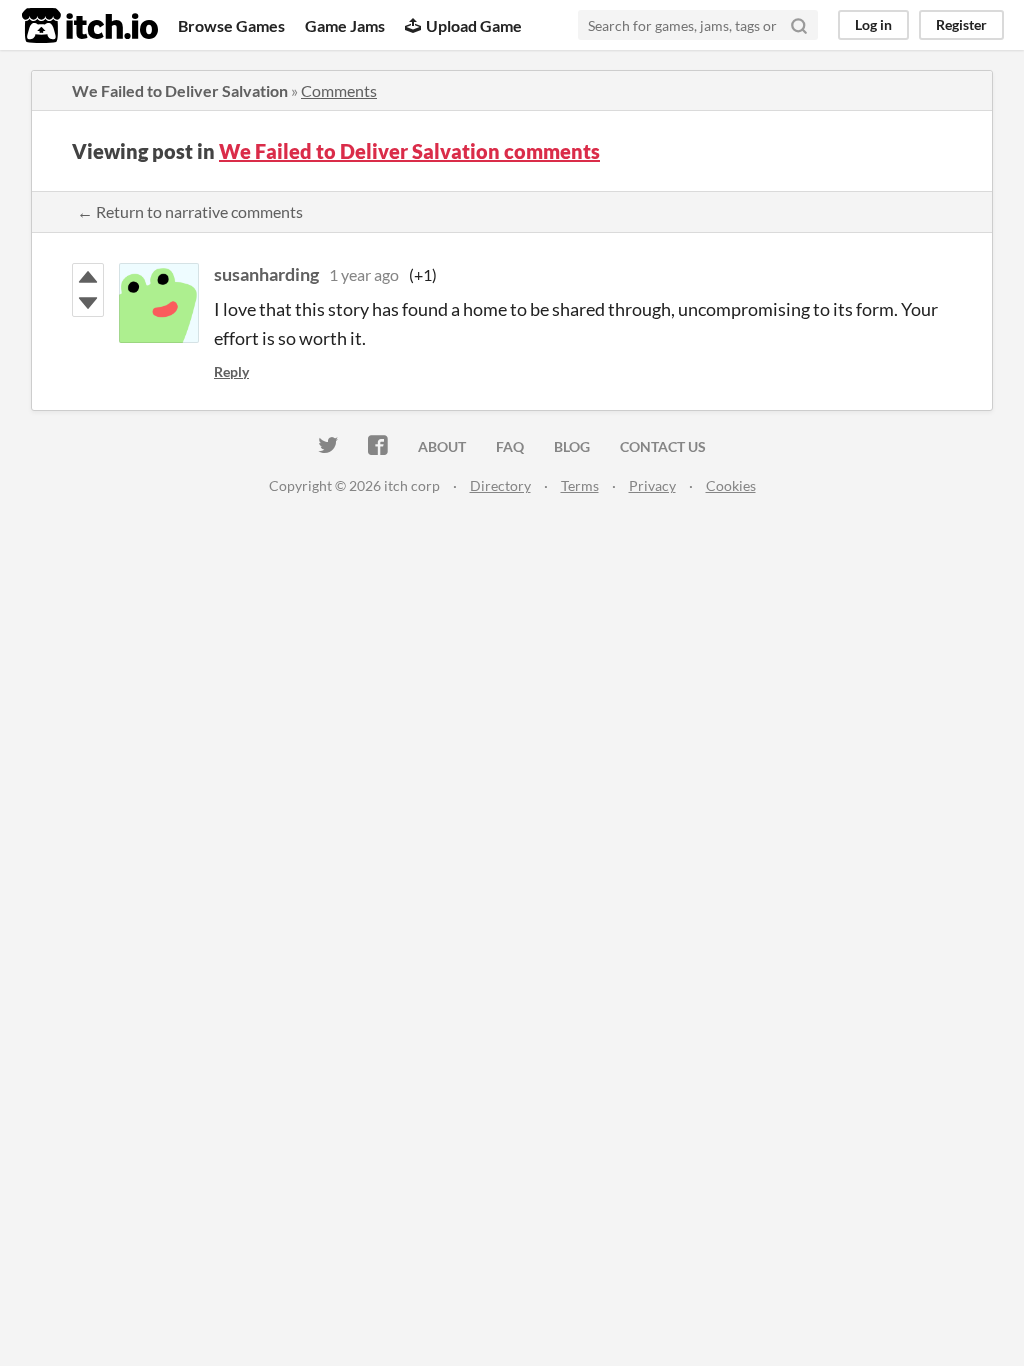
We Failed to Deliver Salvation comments (409, 151)
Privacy (652, 485)
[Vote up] (88, 277)
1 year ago (364, 274)
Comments (339, 90)
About (442, 446)
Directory (500, 485)
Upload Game (474, 25)
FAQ (510, 446)
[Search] (799, 25)
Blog (572, 446)
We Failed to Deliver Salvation (180, 90)
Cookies (731, 485)
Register (961, 24)
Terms (580, 485)
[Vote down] (88, 303)
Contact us (663, 446)
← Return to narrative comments (190, 211)
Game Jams (345, 25)
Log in (873, 24)
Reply (231, 371)
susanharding (266, 274)
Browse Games (231, 25)
